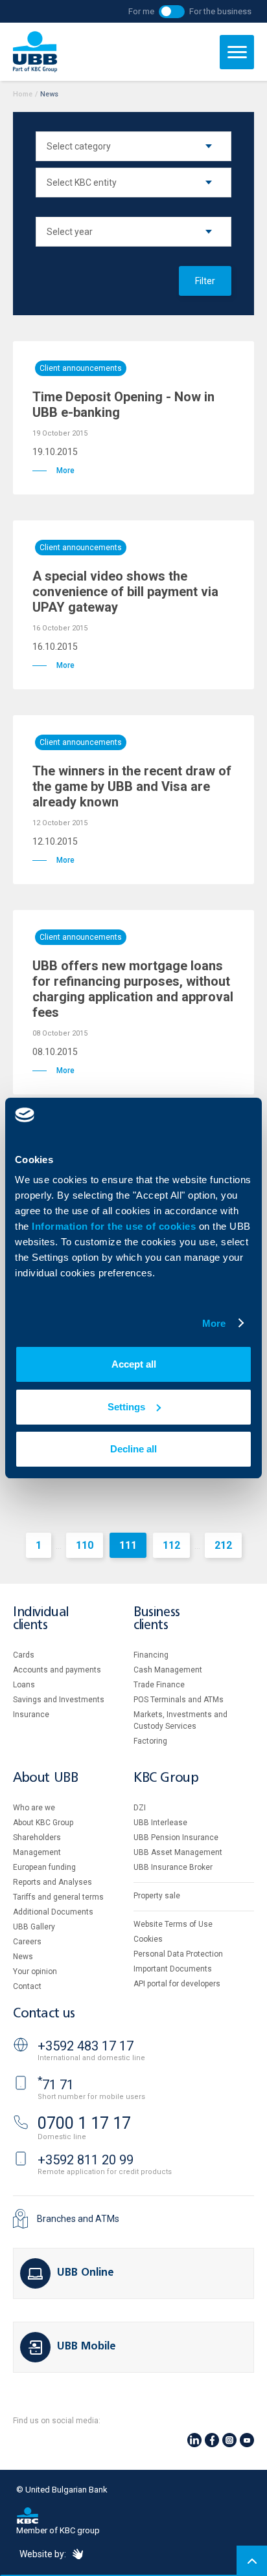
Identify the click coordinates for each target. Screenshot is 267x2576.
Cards (24, 1655)
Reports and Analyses (52, 1882)
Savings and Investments (59, 1700)
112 (171, 1545)
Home (23, 94)
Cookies (148, 1939)
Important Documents (173, 1969)
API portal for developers (177, 1984)
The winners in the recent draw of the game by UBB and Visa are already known (132, 786)
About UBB (45, 1778)
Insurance (31, 1715)
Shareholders (37, 1838)
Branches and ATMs (78, 2219)
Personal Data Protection (178, 1954)
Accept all (134, 1364)
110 (85, 1545)
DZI (140, 1808)
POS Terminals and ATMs (179, 1700)
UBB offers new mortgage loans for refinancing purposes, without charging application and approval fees (133, 989)
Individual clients (41, 1619)
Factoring (150, 1741)
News (23, 1957)
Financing (151, 1655)
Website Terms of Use (173, 1924)
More (214, 1323)
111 (128, 1545)
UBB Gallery (34, 1927)
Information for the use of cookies (115, 1226)
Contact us (44, 2014)
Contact (27, 1986)
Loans (24, 1685)
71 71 (56, 2085)
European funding (44, 1867)
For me (141, 11)
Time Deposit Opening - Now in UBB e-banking (123, 405)
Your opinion (35, 1971)
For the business (220, 11)
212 (223, 1545)
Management (37, 1852)
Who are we (34, 1808)
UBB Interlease (160, 1823)
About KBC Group (43, 1823)
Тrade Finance (159, 1685)
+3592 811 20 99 (86, 2160)
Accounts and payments (57, 1670)
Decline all (133, 1449)
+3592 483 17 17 (86, 2046)
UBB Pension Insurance (176, 1838)
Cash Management (168, 1670)
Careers (27, 1942)
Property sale (157, 1896)
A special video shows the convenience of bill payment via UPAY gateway (125, 592)
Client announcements (81, 368)
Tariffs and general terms (58, 1897)
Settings (126, 1407)
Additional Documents (53, 1912)
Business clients (157, 1619)
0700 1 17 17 (84, 2123)
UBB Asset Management (178, 1852)
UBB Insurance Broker (173, 1867)
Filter (205, 281)
